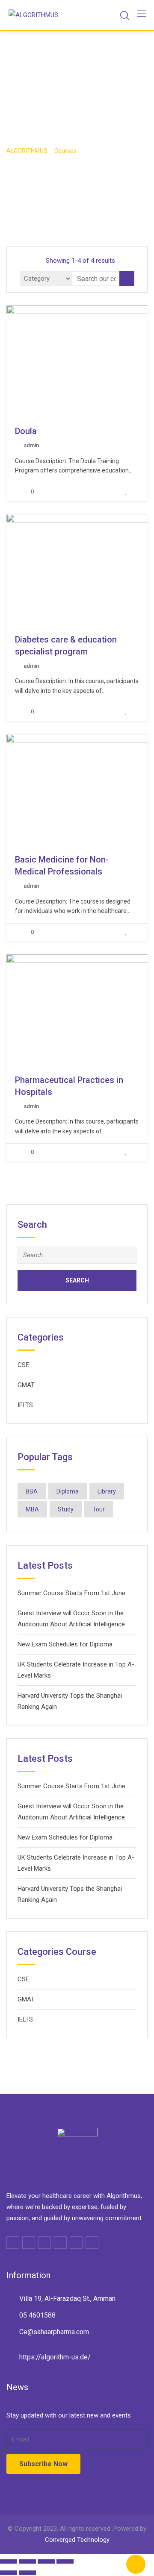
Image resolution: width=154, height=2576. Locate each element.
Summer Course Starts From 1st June (71, 1593)
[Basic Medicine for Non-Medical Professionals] (94, 789)
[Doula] (94, 361)
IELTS (25, 1405)
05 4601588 (37, 2315)
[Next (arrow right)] (27, 2573)
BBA (32, 1491)
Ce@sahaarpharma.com (54, 2332)
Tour (99, 1509)
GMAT (26, 1385)
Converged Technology (77, 2540)
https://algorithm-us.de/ (55, 2357)
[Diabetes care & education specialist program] (94, 569)
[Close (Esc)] (9, 2561)
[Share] (27, 2561)
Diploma (68, 1491)
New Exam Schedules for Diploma (65, 1644)
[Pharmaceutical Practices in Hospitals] (94, 1010)
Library (107, 1491)
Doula (26, 431)
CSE (23, 1365)
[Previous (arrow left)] (9, 2573)
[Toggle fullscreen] (46, 2561)
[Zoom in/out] (65, 2561)
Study (66, 1509)
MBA (32, 1509)
